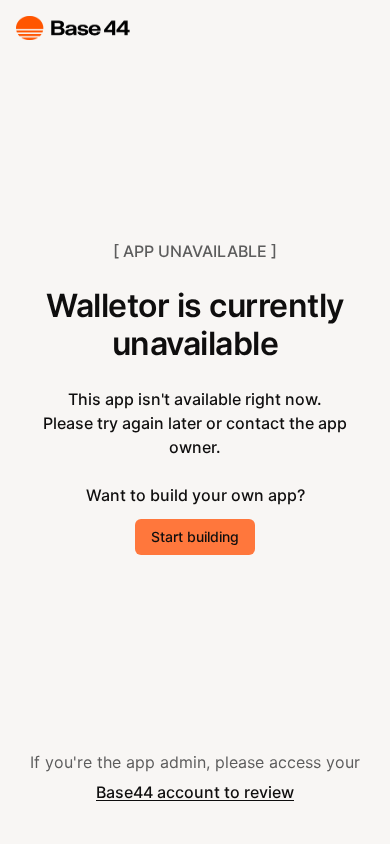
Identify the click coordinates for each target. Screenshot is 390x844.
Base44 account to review (195, 792)
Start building (195, 536)
